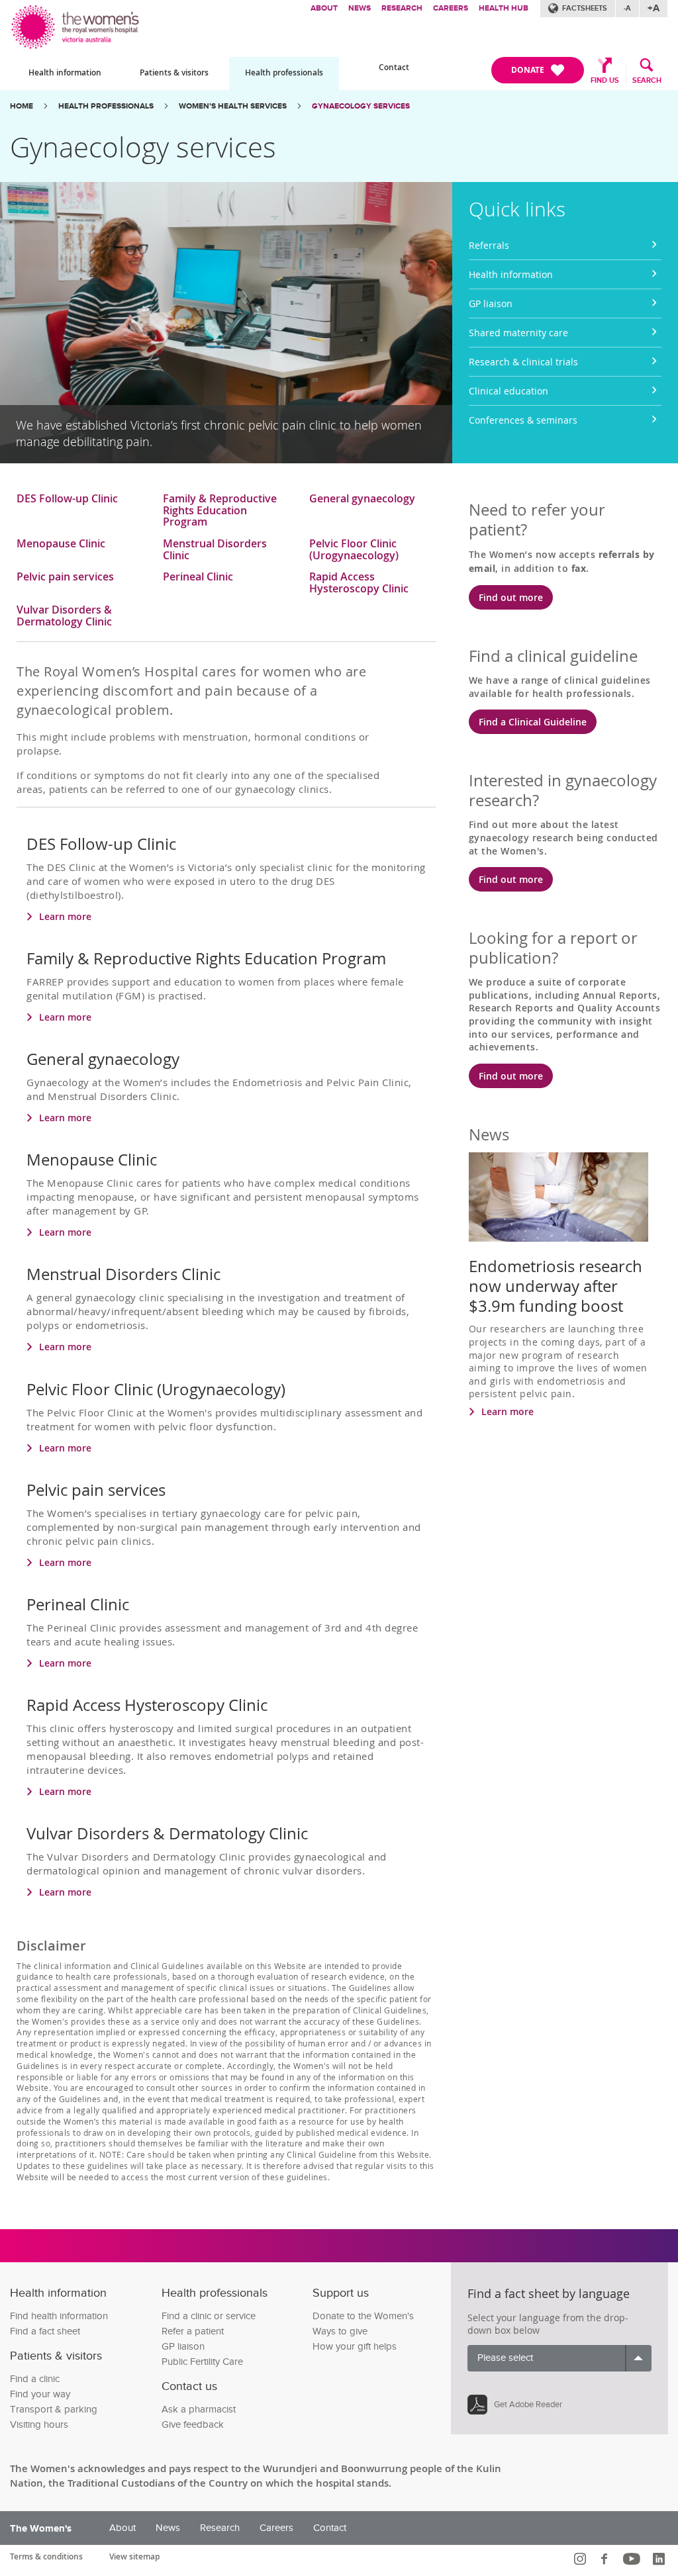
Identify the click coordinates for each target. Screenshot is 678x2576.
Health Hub (504, 8)
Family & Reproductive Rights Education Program (220, 511)
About (324, 8)
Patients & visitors (174, 72)
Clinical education (508, 391)
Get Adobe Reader (528, 2405)
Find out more (511, 597)
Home (22, 106)
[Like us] (606, 2559)
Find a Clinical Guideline (533, 722)
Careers (451, 8)
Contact (394, 67)
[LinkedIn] (660, 2559)
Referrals (489, 245)
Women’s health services (233, 106)
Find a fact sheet (45, 2331)
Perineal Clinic (198, 577)
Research (402, 8)
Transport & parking (54, 2410)
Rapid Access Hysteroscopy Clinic (359, 583)
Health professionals (284, 72)
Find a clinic (35, 2379)
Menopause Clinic (61, 544)
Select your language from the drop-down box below (548, 2324)
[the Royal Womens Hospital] (76, 25)
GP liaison (491, 303)
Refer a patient (193, 2331)
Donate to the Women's (363, 2316)
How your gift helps (355, 2347)
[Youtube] (633, 2559)
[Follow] (582, 2559)
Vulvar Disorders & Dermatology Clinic (64, 616)
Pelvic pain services (65, 577)
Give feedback (193, 2425)
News (360, 8)
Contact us (189, 2386)
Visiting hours (39, 2425)
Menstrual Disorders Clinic (215, 550)
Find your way (40, 2394)
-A (627, 8)
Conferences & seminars (523, 420)
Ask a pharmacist (199, 2410)
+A (654, 8)
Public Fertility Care (202, 2362)
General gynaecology (362, 499)
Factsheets (585, 8)
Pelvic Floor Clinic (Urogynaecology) (354, 550)
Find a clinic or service (209, 2316)
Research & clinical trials (523, 362)
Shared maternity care (518, 333)
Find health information (59, 2316)
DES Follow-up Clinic (67, 499)
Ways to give (340, 2331)
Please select (505, 2358)
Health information (65, 72)
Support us (341, 2293)
